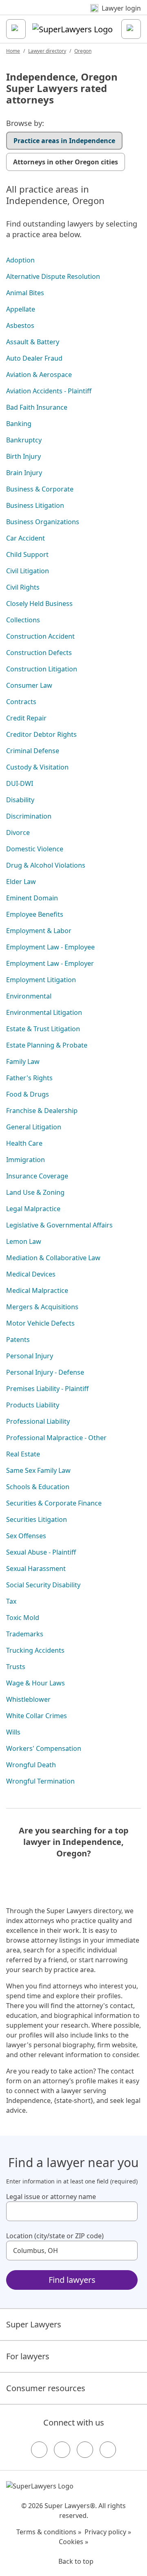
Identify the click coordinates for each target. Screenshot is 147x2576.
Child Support (27, 554)
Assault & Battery (33, 342)
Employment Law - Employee (50, 947)
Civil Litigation (28, 571)
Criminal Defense (33, 751)
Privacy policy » (108, 2532)
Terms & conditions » (49, 2532)
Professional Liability (38, 1421)
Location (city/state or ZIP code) (55, 2236)
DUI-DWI (20, 783)
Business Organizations (43, 522)
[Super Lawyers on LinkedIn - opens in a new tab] (108, 2450)
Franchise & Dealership (42, 1111)
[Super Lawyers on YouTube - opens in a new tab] (85, 2450)
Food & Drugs (28, 1094)
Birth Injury (23, 456)
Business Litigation (35, 505)
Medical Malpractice (37, 1290)
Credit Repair (26, 718)
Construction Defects (39, 653)
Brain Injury (24, 473)
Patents (18, 1340)
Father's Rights (29, 1078)
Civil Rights (23, 587)
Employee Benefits (35, 914)
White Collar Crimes (37, 1716)
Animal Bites (25, 293)
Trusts (16, 1667)
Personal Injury (30, 1356)
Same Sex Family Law (38, 1470)
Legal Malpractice (33, 1209)
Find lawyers (72, 2280)
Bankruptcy (24, 440)
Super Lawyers (34, 2324)
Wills (13, 1732)
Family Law (23, 1061)
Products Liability (33, 1405)
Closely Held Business (39, 604)
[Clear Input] (128, 2211)
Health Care (24, 1143)
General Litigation (34, 1127)
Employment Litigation (41, 980)
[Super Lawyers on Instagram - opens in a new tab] (62, 2450)
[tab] (64, 141)
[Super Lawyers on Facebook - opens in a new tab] (39, 2450)
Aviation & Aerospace (39, 375)
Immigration (26, 1160)
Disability (20, 800)
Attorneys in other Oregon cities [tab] (66, 162)
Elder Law (21, 882)
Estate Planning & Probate (47, 1045)
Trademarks (25, 1634)
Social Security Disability (43, 1585)
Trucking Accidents (35, 1650)
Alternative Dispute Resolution (53, 276)
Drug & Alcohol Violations (46, 865)
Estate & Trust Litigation (43, 1029)
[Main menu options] (16, 29)
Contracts (21, 702)
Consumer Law (29, 685)
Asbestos (20, 325)
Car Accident (26, 538)
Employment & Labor (39, 931)
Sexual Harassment (36, 1568)
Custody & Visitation (37, 767)
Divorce (18, 832)
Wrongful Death (31, 1765)
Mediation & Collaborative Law (53, 1258)
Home (13, 51)
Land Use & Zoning (35, 1192)
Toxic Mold (23, 1618)
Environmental (29, 996)
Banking (19, 424)
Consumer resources (46, 2388)
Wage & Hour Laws (36, 1683)
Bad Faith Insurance (37, 407)
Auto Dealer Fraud (34, 358)
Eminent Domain (32, 898)
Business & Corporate (40, 489)
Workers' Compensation (44, 1748)
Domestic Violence (35, 849)
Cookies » (73, 2542)
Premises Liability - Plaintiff (47, 1389)
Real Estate (23, 1454)
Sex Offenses (26, 1536)
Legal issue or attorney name (51, 2197)
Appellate (21, 309)
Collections (23, 620)
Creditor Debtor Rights (41, 734)
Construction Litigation (42, 669)
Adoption (20, 260)
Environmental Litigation (44, 1012)
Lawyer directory (47, 51)
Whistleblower (28, 1699)
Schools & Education (38, 1487)
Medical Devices (31, 1274)
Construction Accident (40, 636)
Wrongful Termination (40, 1781)
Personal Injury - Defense (45, 1372)
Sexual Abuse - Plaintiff (41, 1552)
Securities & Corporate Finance (54, 1503)
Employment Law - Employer (50, 963)
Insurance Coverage (37, 1176)
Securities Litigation (37, 1519)
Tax (11, 1601)
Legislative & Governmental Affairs (59, 1225)
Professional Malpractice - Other (56, 1438)
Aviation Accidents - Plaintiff (49, 391)
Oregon (83, 51)
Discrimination (29, 816)
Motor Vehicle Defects (40, 1323)
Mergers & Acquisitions (42, 1307)
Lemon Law (24, 1241)
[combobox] (72, 2211)
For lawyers (28, 2356)
